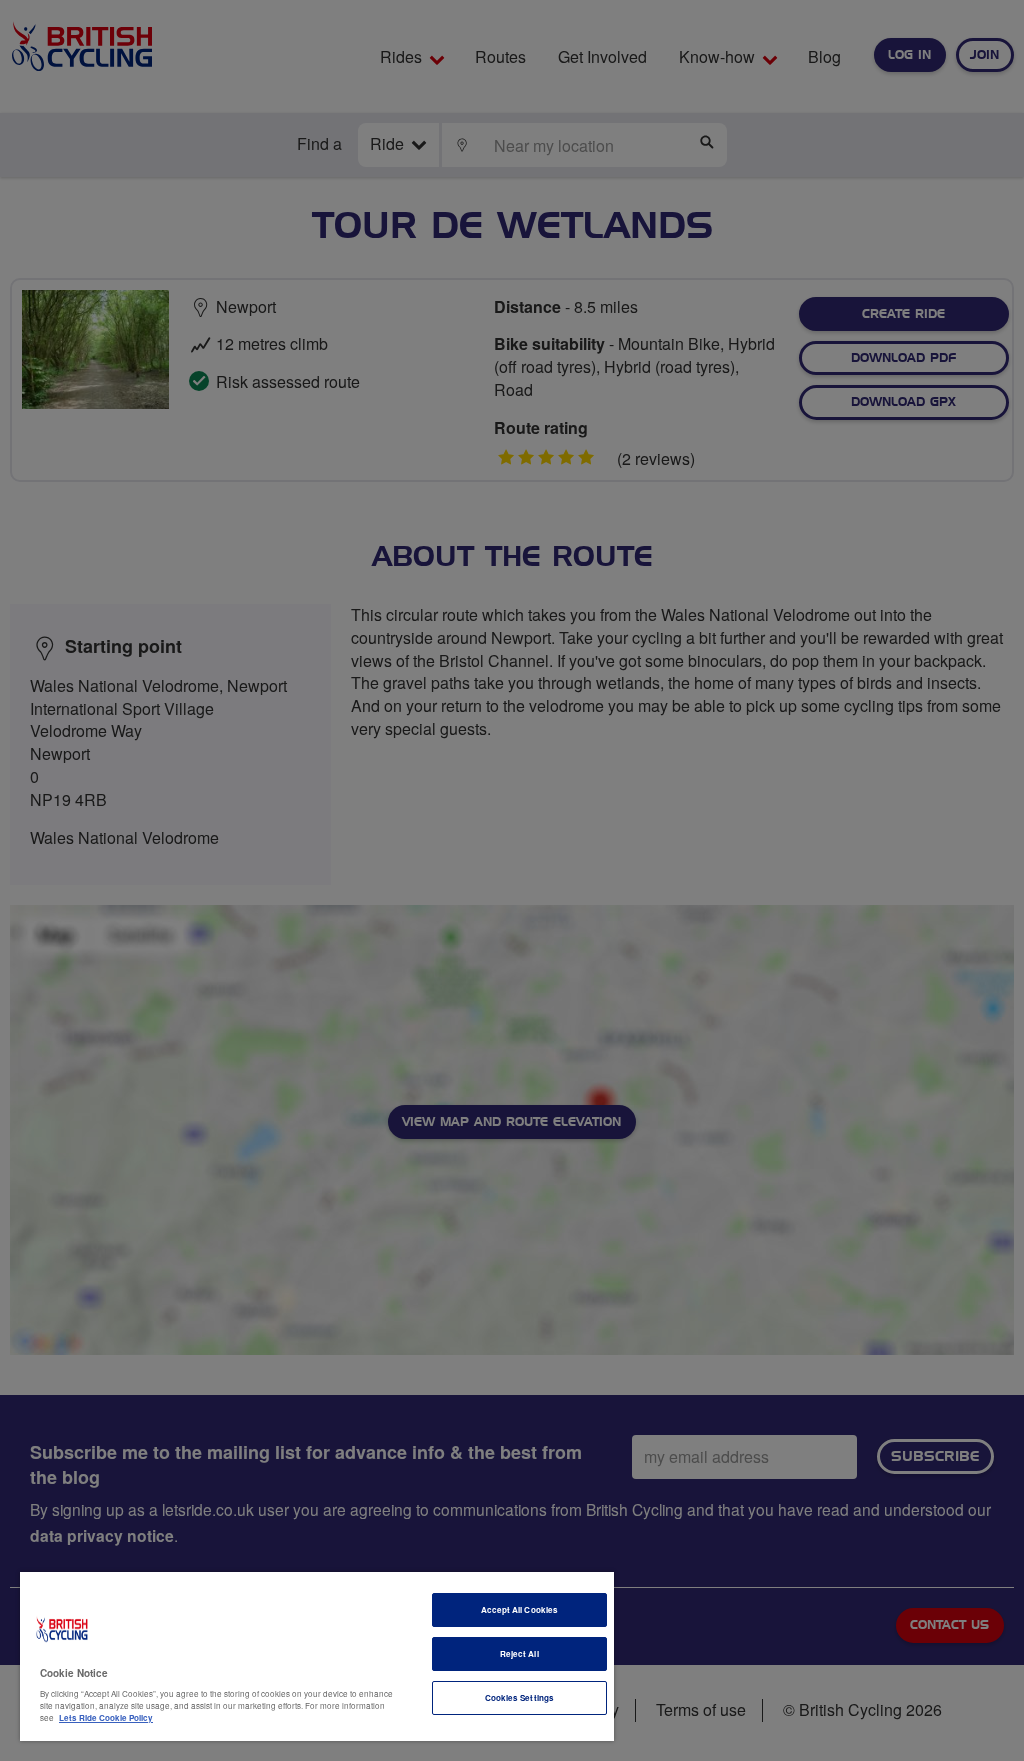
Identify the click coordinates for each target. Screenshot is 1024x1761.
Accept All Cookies (519, 1609)
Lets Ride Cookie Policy (106, 1717)
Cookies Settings (519, 1697)
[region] (317, 1656)
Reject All (519, 1653)
